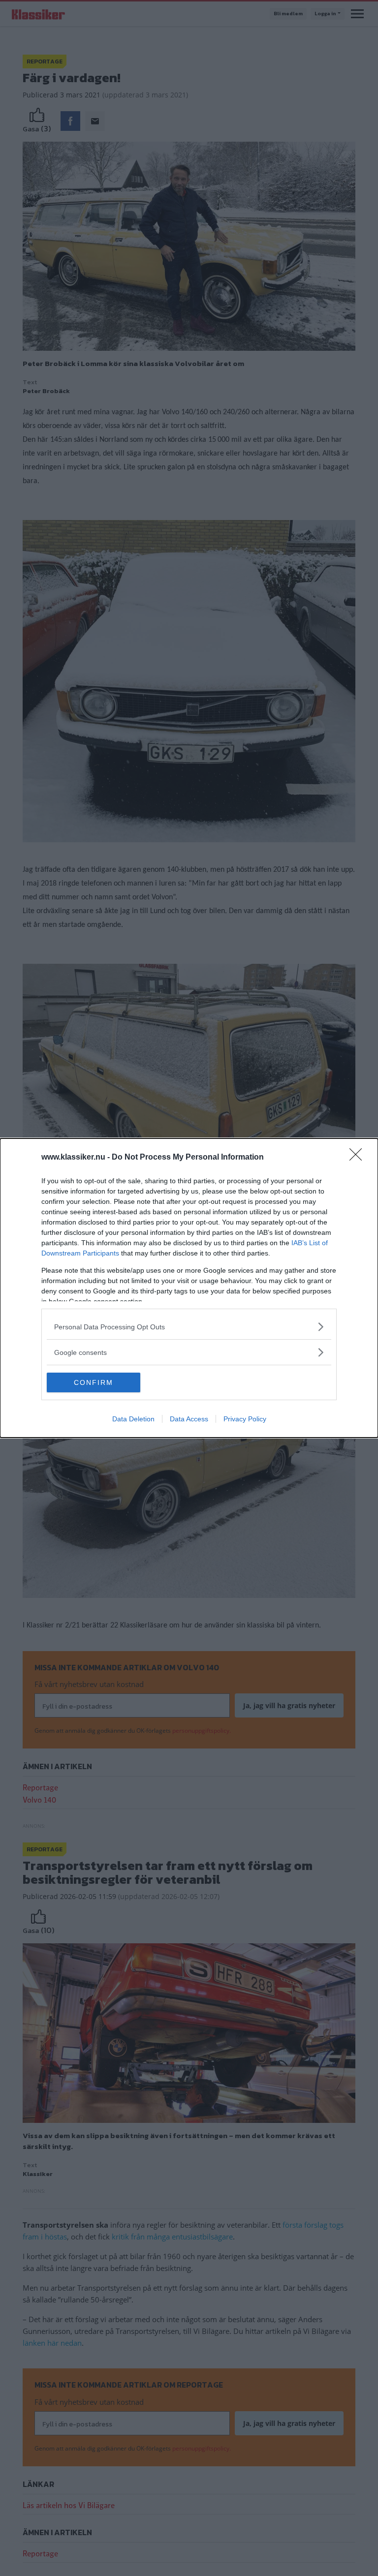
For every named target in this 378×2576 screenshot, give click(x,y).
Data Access (189, 1419)
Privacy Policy (245, 1419)
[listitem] (189, 1327)
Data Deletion (133, 1419)
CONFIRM (94, 1382)
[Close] (359, 1158)
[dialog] (189, 1288)
